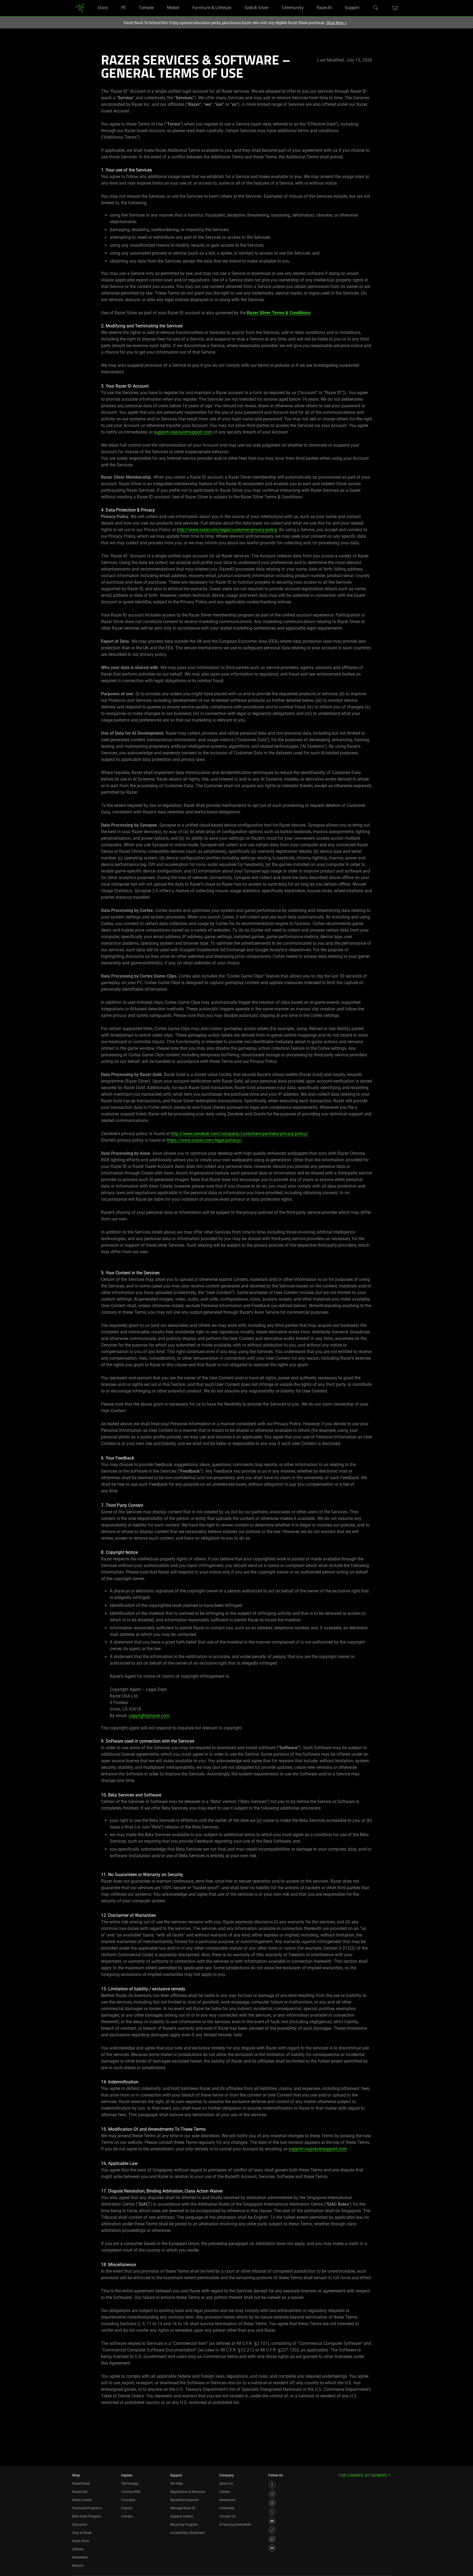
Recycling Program (184, 2525)
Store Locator (82, 2500)
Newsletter (80, 2557)
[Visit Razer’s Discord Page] (272, 2548)
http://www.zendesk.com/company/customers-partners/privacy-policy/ (240, 1134)
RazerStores (81, 2484)
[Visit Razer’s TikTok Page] (272, 2530)
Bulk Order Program (87, 2516)
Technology (130, 2484)
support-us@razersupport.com (183, 432)
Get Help (177, 2484)
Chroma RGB (131, 2492)
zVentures (227, 2508)
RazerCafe (80, 2492)
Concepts (128, 2500)
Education (80, 2525)
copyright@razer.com (149, 1716)
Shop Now (336, 23)
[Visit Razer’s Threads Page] (272, 2503)
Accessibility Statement (188, 2533)
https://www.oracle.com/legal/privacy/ (204, 1140)
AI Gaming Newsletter (235, 2525)
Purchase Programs (87, 2508)
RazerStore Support (184, 2500)
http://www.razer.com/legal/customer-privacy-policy (227, 530)
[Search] (376, 8)
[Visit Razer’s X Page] (272, 2512)
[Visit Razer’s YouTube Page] (272, 2521)
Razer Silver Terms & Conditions (279, 313)
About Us (226, 2484)
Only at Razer (82, 2533)
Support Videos (182, 2516)
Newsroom (227, 2500)
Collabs (127, 2516)
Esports (127, 2508)
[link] (80, 8)
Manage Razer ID (183, 2508)
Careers (225, 2492)
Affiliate (78, 2549)
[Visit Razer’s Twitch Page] (272, 2539)
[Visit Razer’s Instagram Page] (272, 2494)
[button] (395, 8)
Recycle (78, 2566)
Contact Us (227, 2516)
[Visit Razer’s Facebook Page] (272, 2485)
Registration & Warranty (188, 2492)
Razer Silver (81, 2541)
